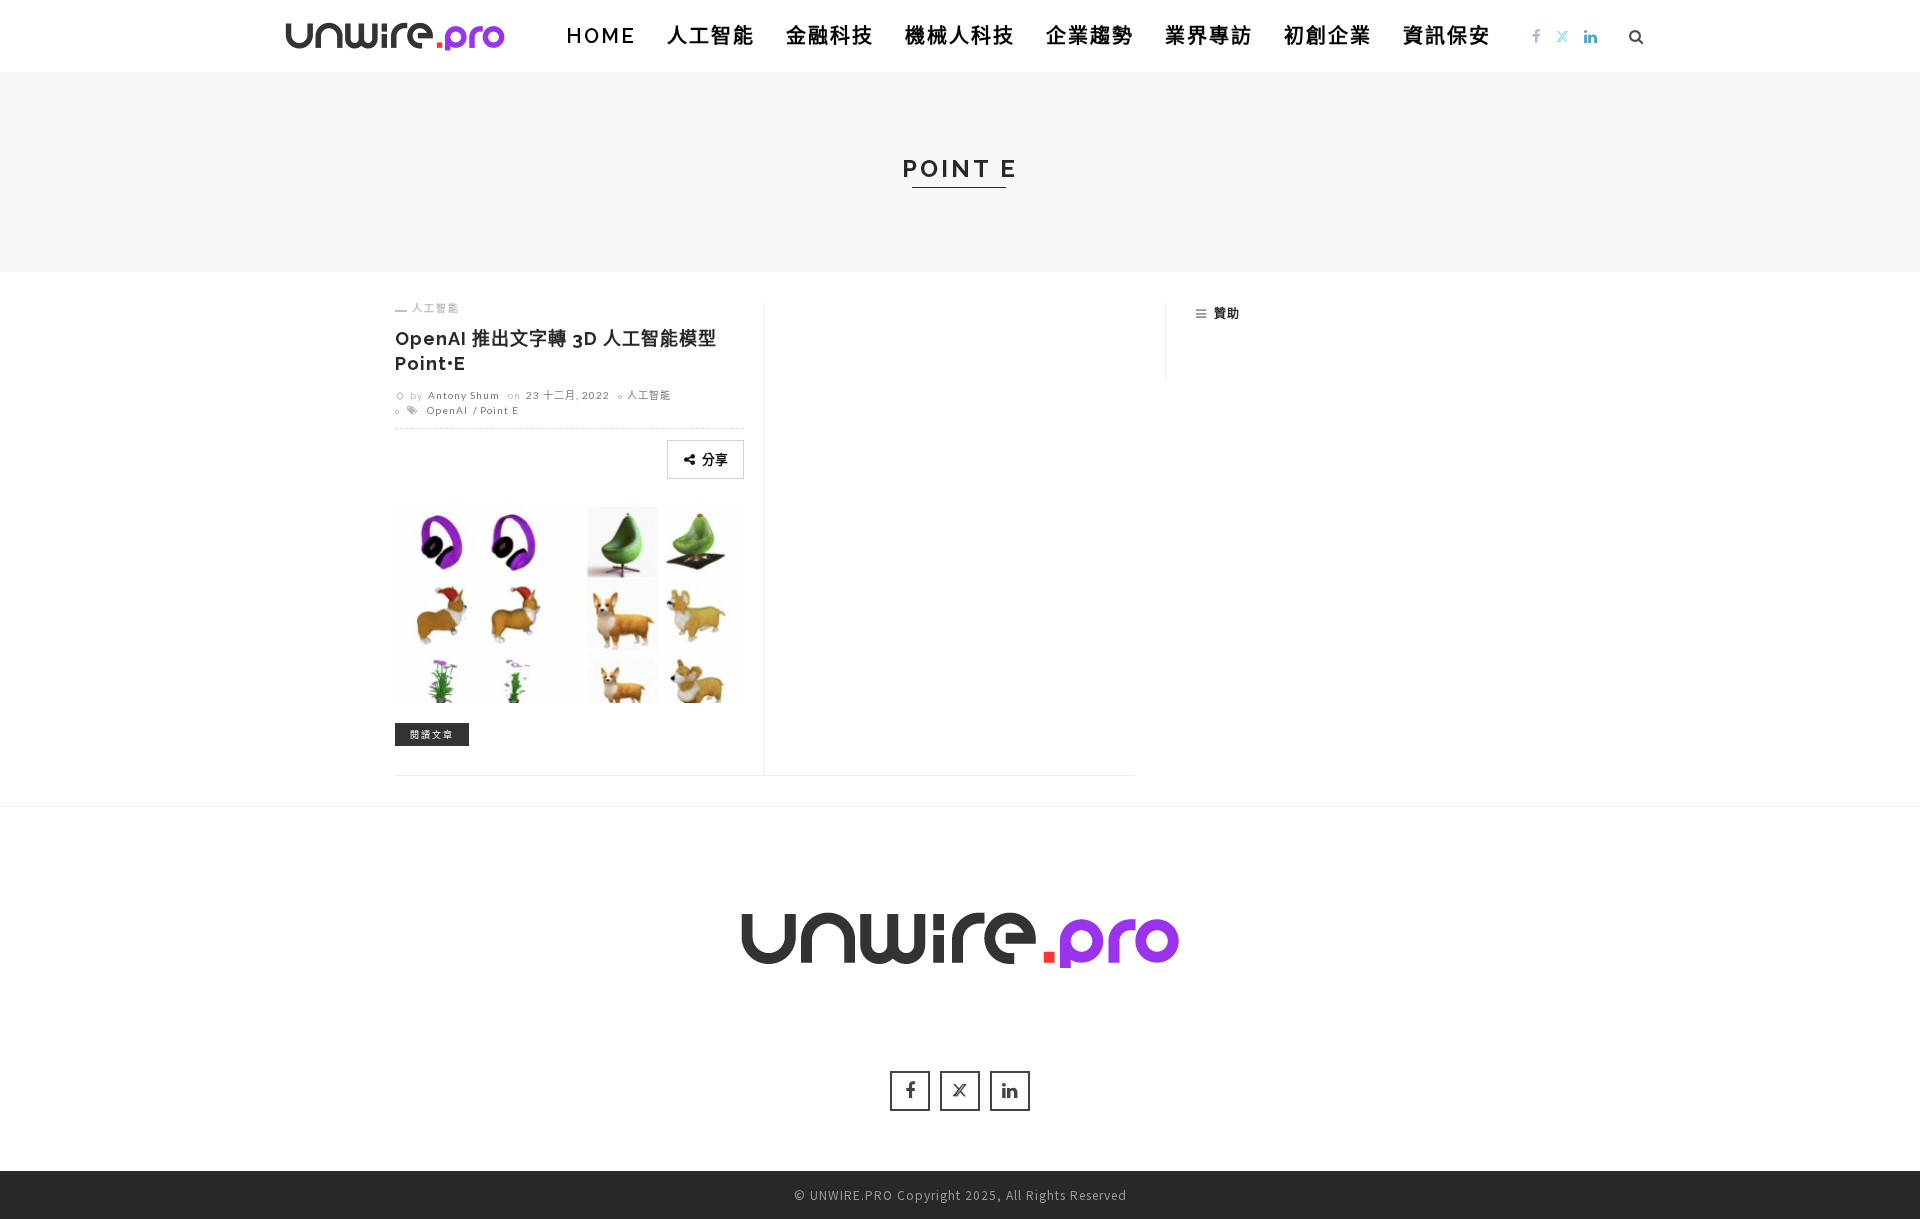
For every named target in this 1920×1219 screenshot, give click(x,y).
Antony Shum (464, 395)
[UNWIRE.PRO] (395, 33)
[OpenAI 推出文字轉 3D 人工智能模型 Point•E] (569, 600)
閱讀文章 (432, 734)
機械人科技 (960, 36)
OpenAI (447, 410)
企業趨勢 (1090, 36)
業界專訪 (1209, 36)
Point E (499, 410)
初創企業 (1328, 36)
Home (601, 36)
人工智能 (711, 36)
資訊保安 (1447, 36)
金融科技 (830, 36)
